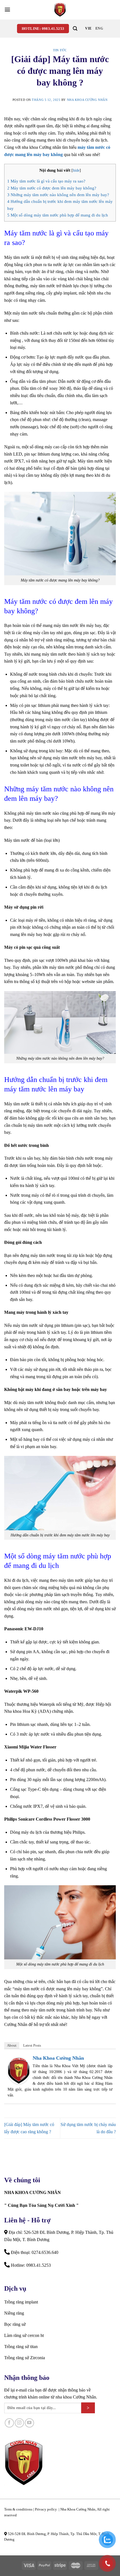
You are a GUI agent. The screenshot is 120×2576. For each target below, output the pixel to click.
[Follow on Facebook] (9, 2423)
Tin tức (60, 50)
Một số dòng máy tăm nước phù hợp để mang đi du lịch (58, 215)
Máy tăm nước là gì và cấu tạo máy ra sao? (46, 181)
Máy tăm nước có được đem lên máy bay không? (52, 188)
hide (76, 170)
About (12, 2045)
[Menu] (7, 10)
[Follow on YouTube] (29, 2423)
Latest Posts (32, 2045)
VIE (88, 28)
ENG (99, 28)
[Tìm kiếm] (75, 29)
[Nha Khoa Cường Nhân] (60, 10)
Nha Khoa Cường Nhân (87, 100)
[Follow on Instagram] (19, 2423)
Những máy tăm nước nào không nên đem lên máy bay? (58, 195)
